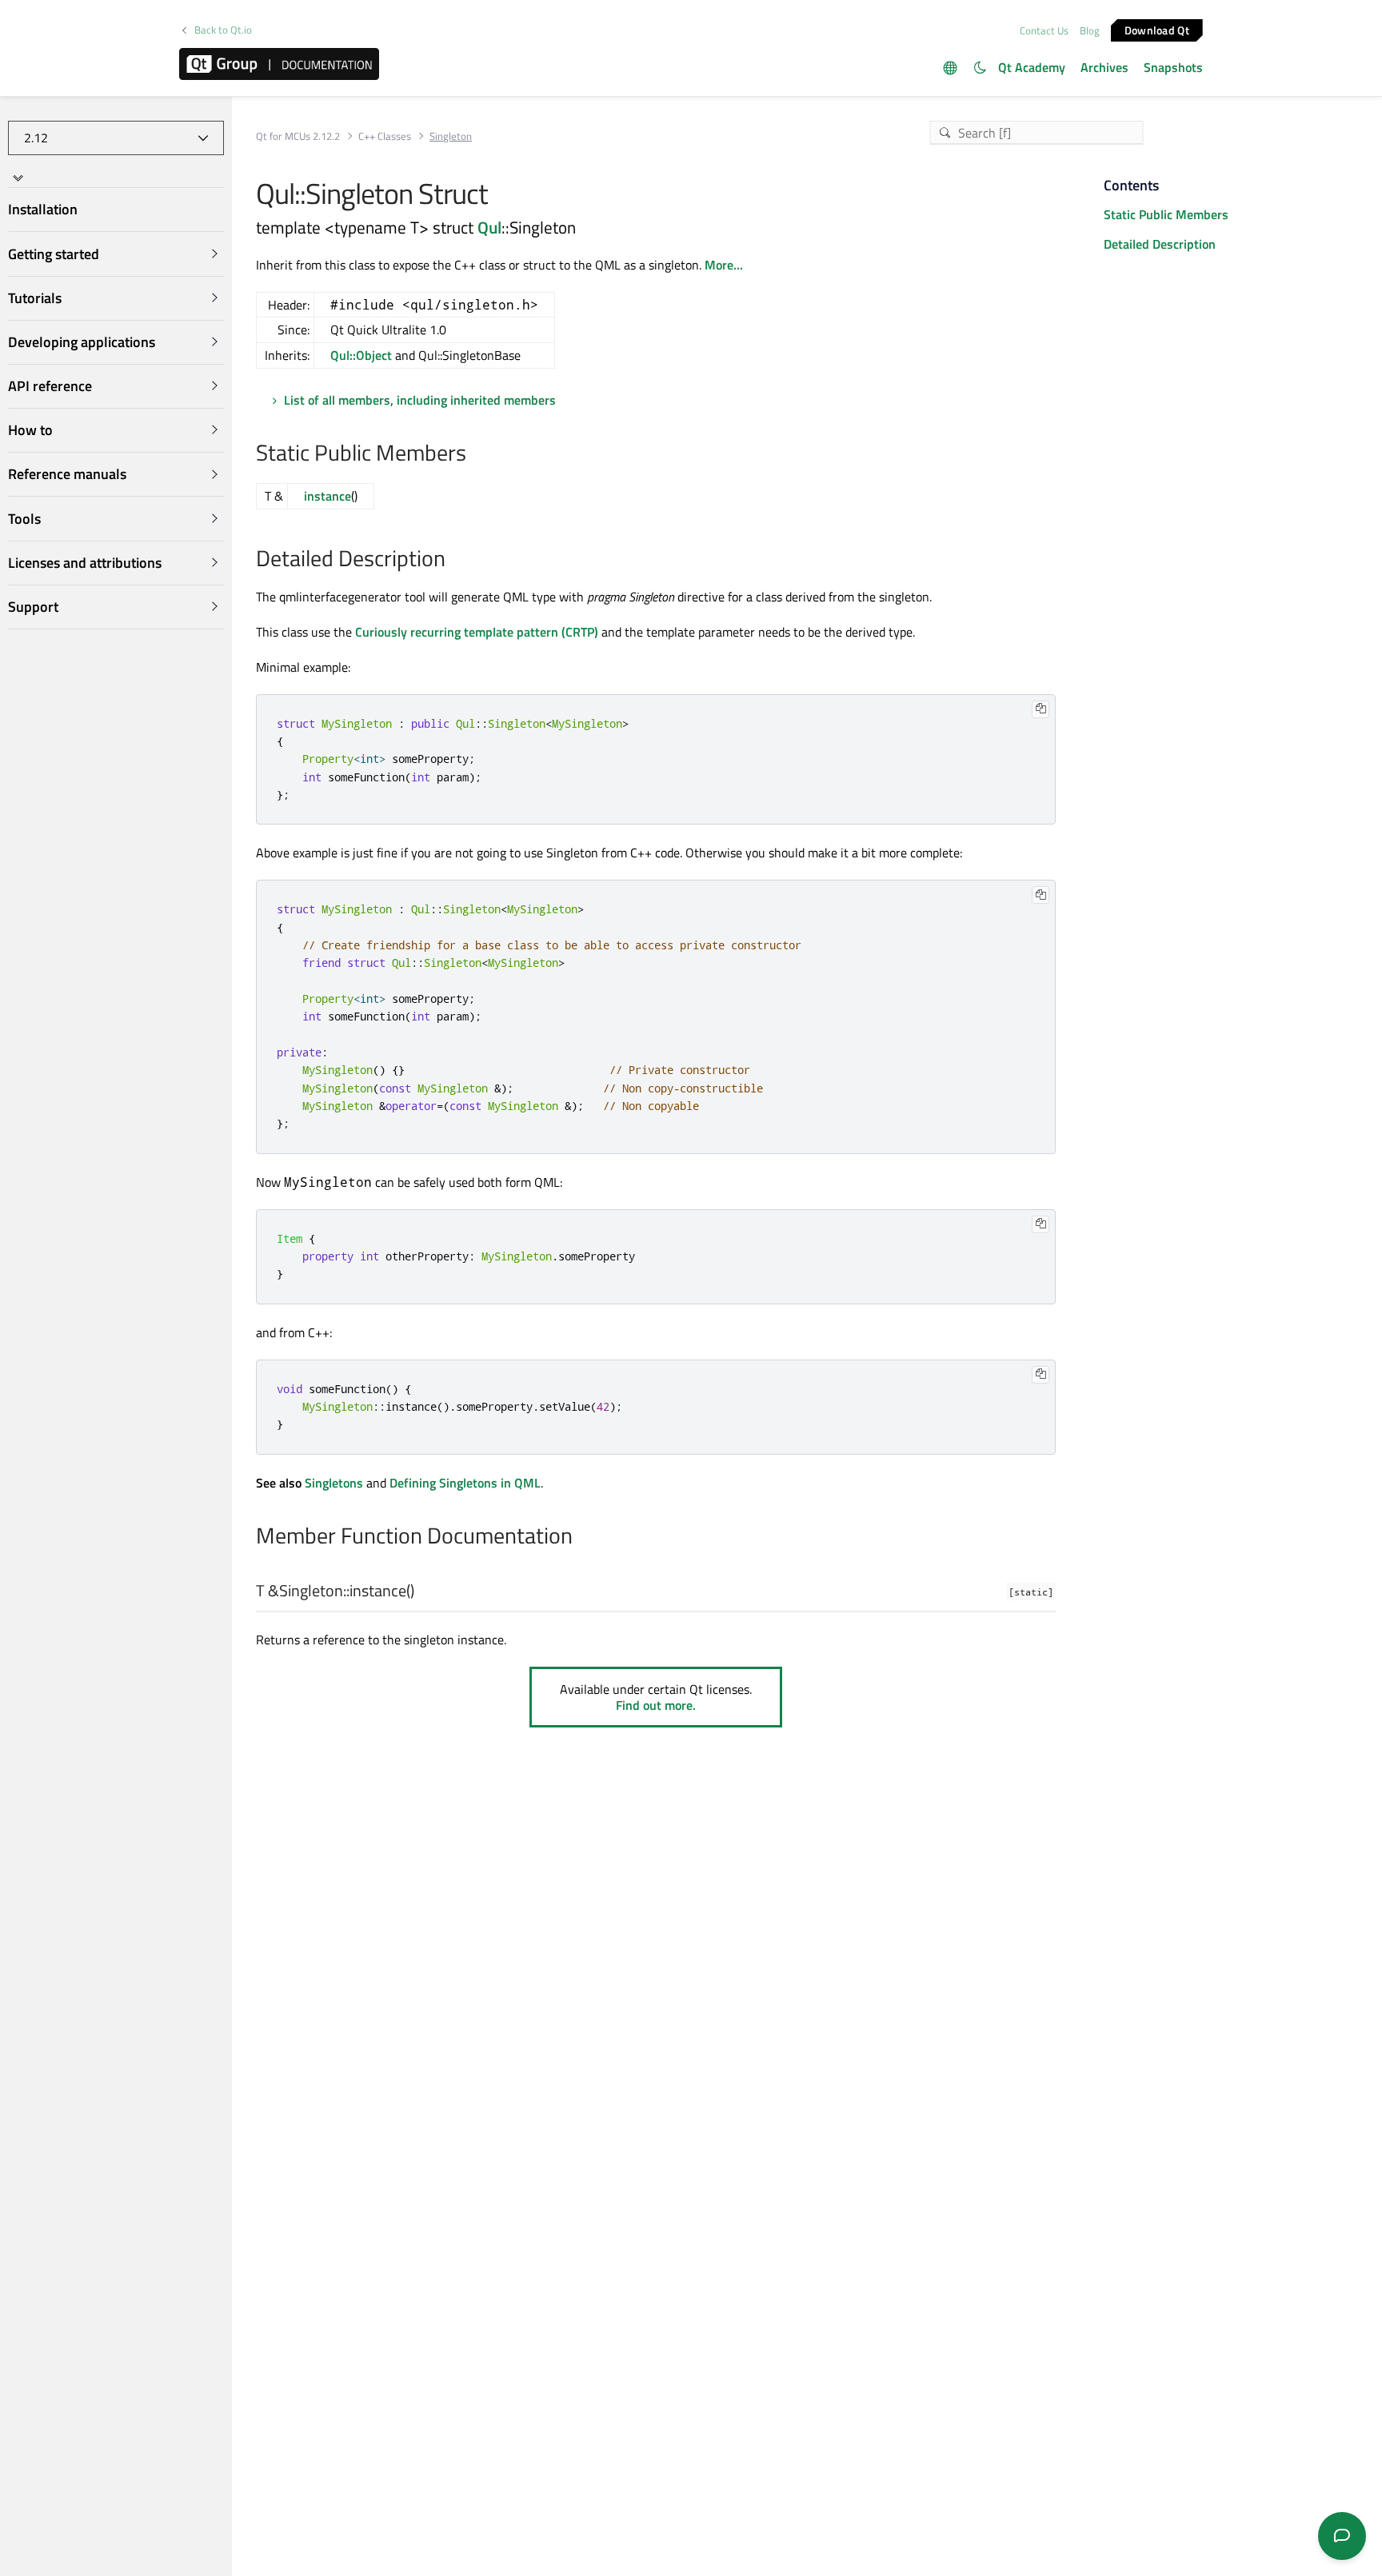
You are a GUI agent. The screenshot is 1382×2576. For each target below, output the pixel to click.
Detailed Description (1160, 244)
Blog (1090, 30)
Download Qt (1157, 29)
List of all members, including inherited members (420, 400)
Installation (43, 210)
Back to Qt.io (223, 30)
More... (724, 265)
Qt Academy (1032, 67)
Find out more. (656, 1705)
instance (328, 496)
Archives (1104, 67)
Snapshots (1173, 67)
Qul (489, 227)
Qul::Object (361, 355)
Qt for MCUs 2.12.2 (298, 136)
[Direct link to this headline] (475, 454)
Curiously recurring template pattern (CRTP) (477, 632)
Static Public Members (1166, 214)
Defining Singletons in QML (465, 1483)
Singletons (334, 1483)
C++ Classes (385, 136)
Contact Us (1044, 30)
